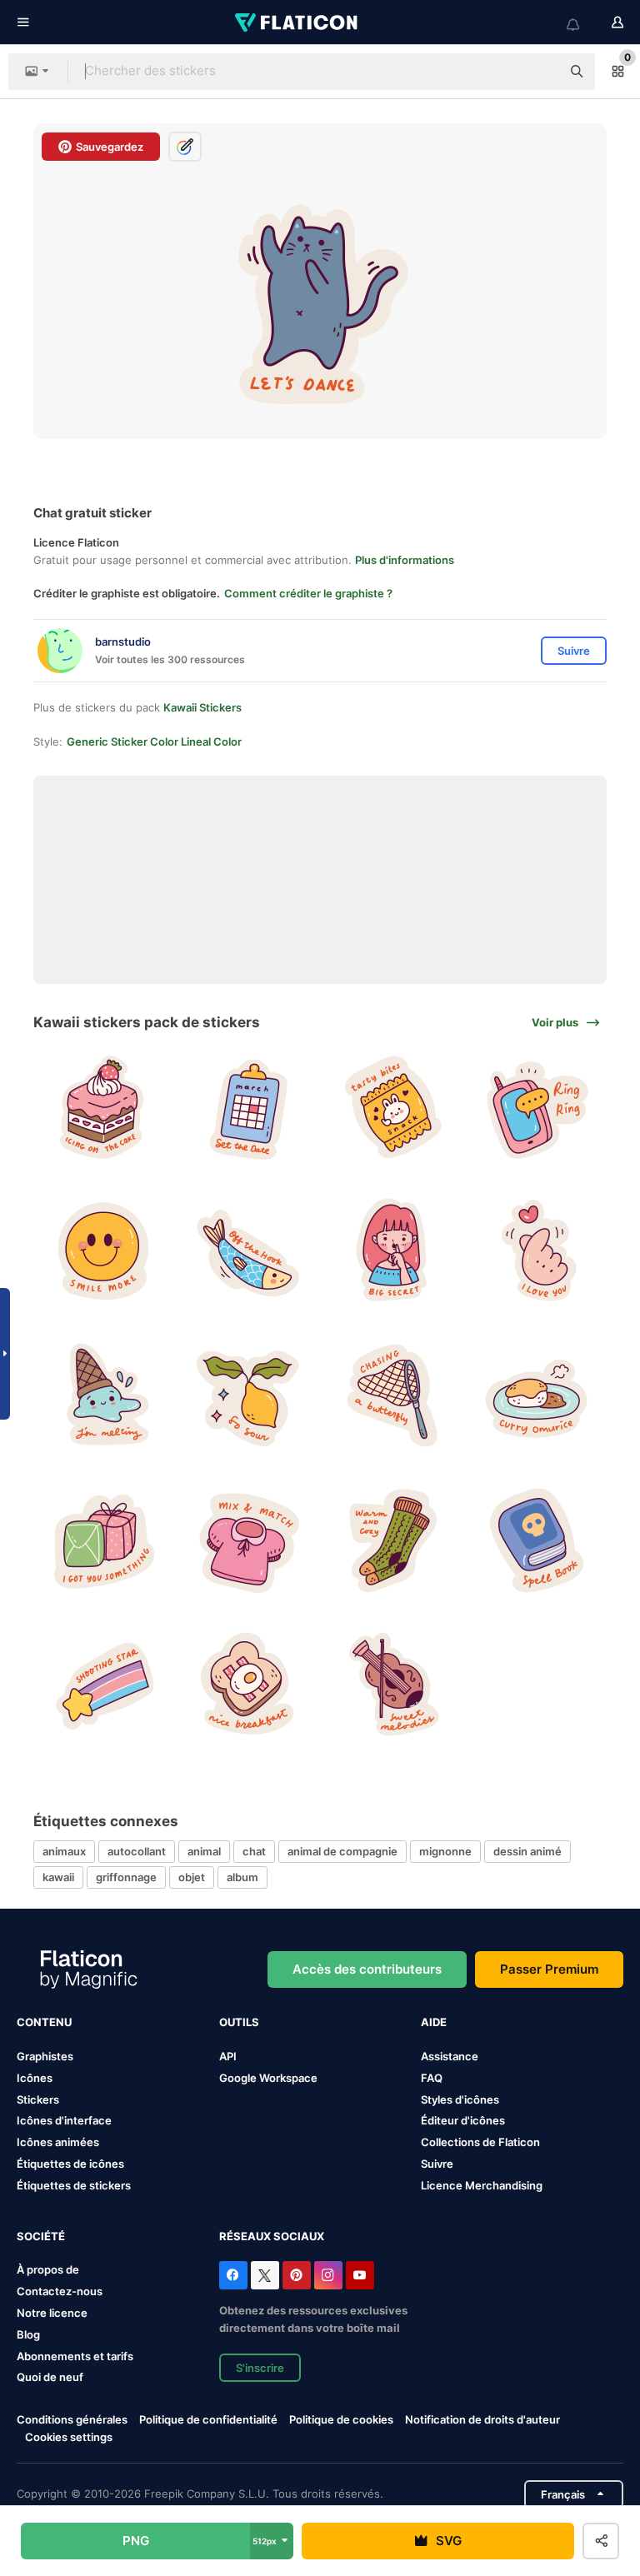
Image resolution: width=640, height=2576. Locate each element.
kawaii (58, 1877)
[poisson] (247, 1251)
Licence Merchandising (482, 2185)
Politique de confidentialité (208, 2419)
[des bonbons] (392, 1107)
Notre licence (52, 2313)
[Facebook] (233, 2275)
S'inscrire (260, 2368)
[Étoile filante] (103, 1685)
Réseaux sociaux (272, 2236)
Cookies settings (69, 2437)
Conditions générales (72, 2419)
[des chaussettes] (392, 1540)
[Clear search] (540, 72)
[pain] (247, 1685)
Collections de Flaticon (480, 2142)
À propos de (48, 2269)
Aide (434, 2022)
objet (192, 1877)
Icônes (35, 2078)
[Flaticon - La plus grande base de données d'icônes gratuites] (297, 22)
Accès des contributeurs (367, 1969)
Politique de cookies (341, 2419)
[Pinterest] (297, 2275)
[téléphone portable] (537, 1107)
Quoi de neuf (50, 2377)
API (228, 2056)
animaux (64, 1851)
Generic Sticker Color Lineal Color (154, 741)
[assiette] (537, 1395)
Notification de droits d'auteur (482, 2419)
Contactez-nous (60, 2291)
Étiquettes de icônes (70, 2164)
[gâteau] (103, 1107)
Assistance (450, 2056)
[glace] (103, 1395)
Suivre (437, 2164)
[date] (247, 1107)
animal (204, 1851)
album (242, 1877)
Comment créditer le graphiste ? (308, 593)
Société (41, 2236)
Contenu (44, 2022)
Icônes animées (58, 2142)
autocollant (137, 1851)
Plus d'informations (405, 560)
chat (254, 1851)
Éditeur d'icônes (463, 2120)
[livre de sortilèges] (537, 1540)
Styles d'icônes (460, 2099)
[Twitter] (265, 2275)
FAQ (432, 2078)
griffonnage (126, 1877)
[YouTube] (360, 2275)
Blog (28, 2334)
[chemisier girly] (247, 1540)
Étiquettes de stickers (74, 2185)
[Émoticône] (103, 1251)
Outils (239, 2022)
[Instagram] (328, 2275)
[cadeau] (103, 1540)
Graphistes (45, 2056)
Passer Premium (549, 1969)
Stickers (38, 2099)
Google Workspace (268, 2078)
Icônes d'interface (64, 2120)
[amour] (537, 1251)
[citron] (247, 1395)
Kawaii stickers (202, 707)
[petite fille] (392, 1251)
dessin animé (527, 1851)
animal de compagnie (342, 1851)
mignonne (445, 1851)
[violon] (392, 1685)
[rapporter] (392, 1395)
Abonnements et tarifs (75, 2356)
